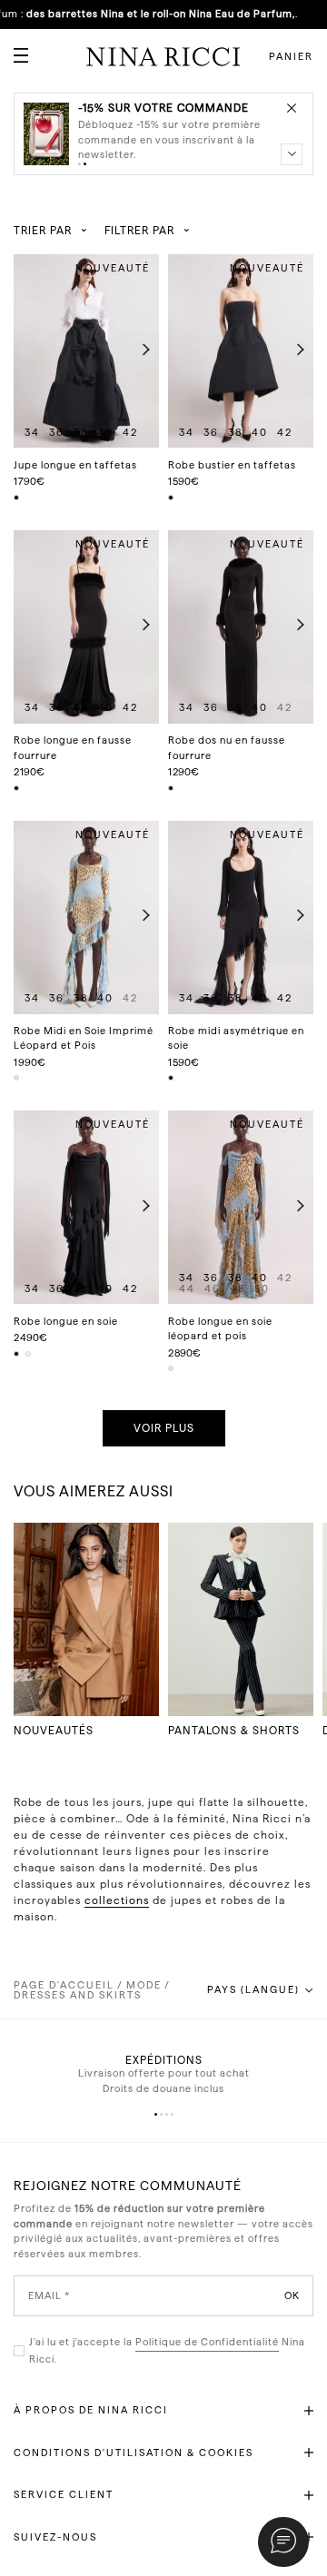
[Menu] (14, 48)
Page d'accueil (64, 1985)
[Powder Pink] (29, 1354)
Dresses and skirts (78, 1995)
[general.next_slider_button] (142, 351)
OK (292, 2296)
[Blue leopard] (17, 1078)
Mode (144, 1985)
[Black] (17, 498)
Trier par (43, 231)
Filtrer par (139, 231)
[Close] (292, 107)
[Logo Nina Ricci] (163, 56)
